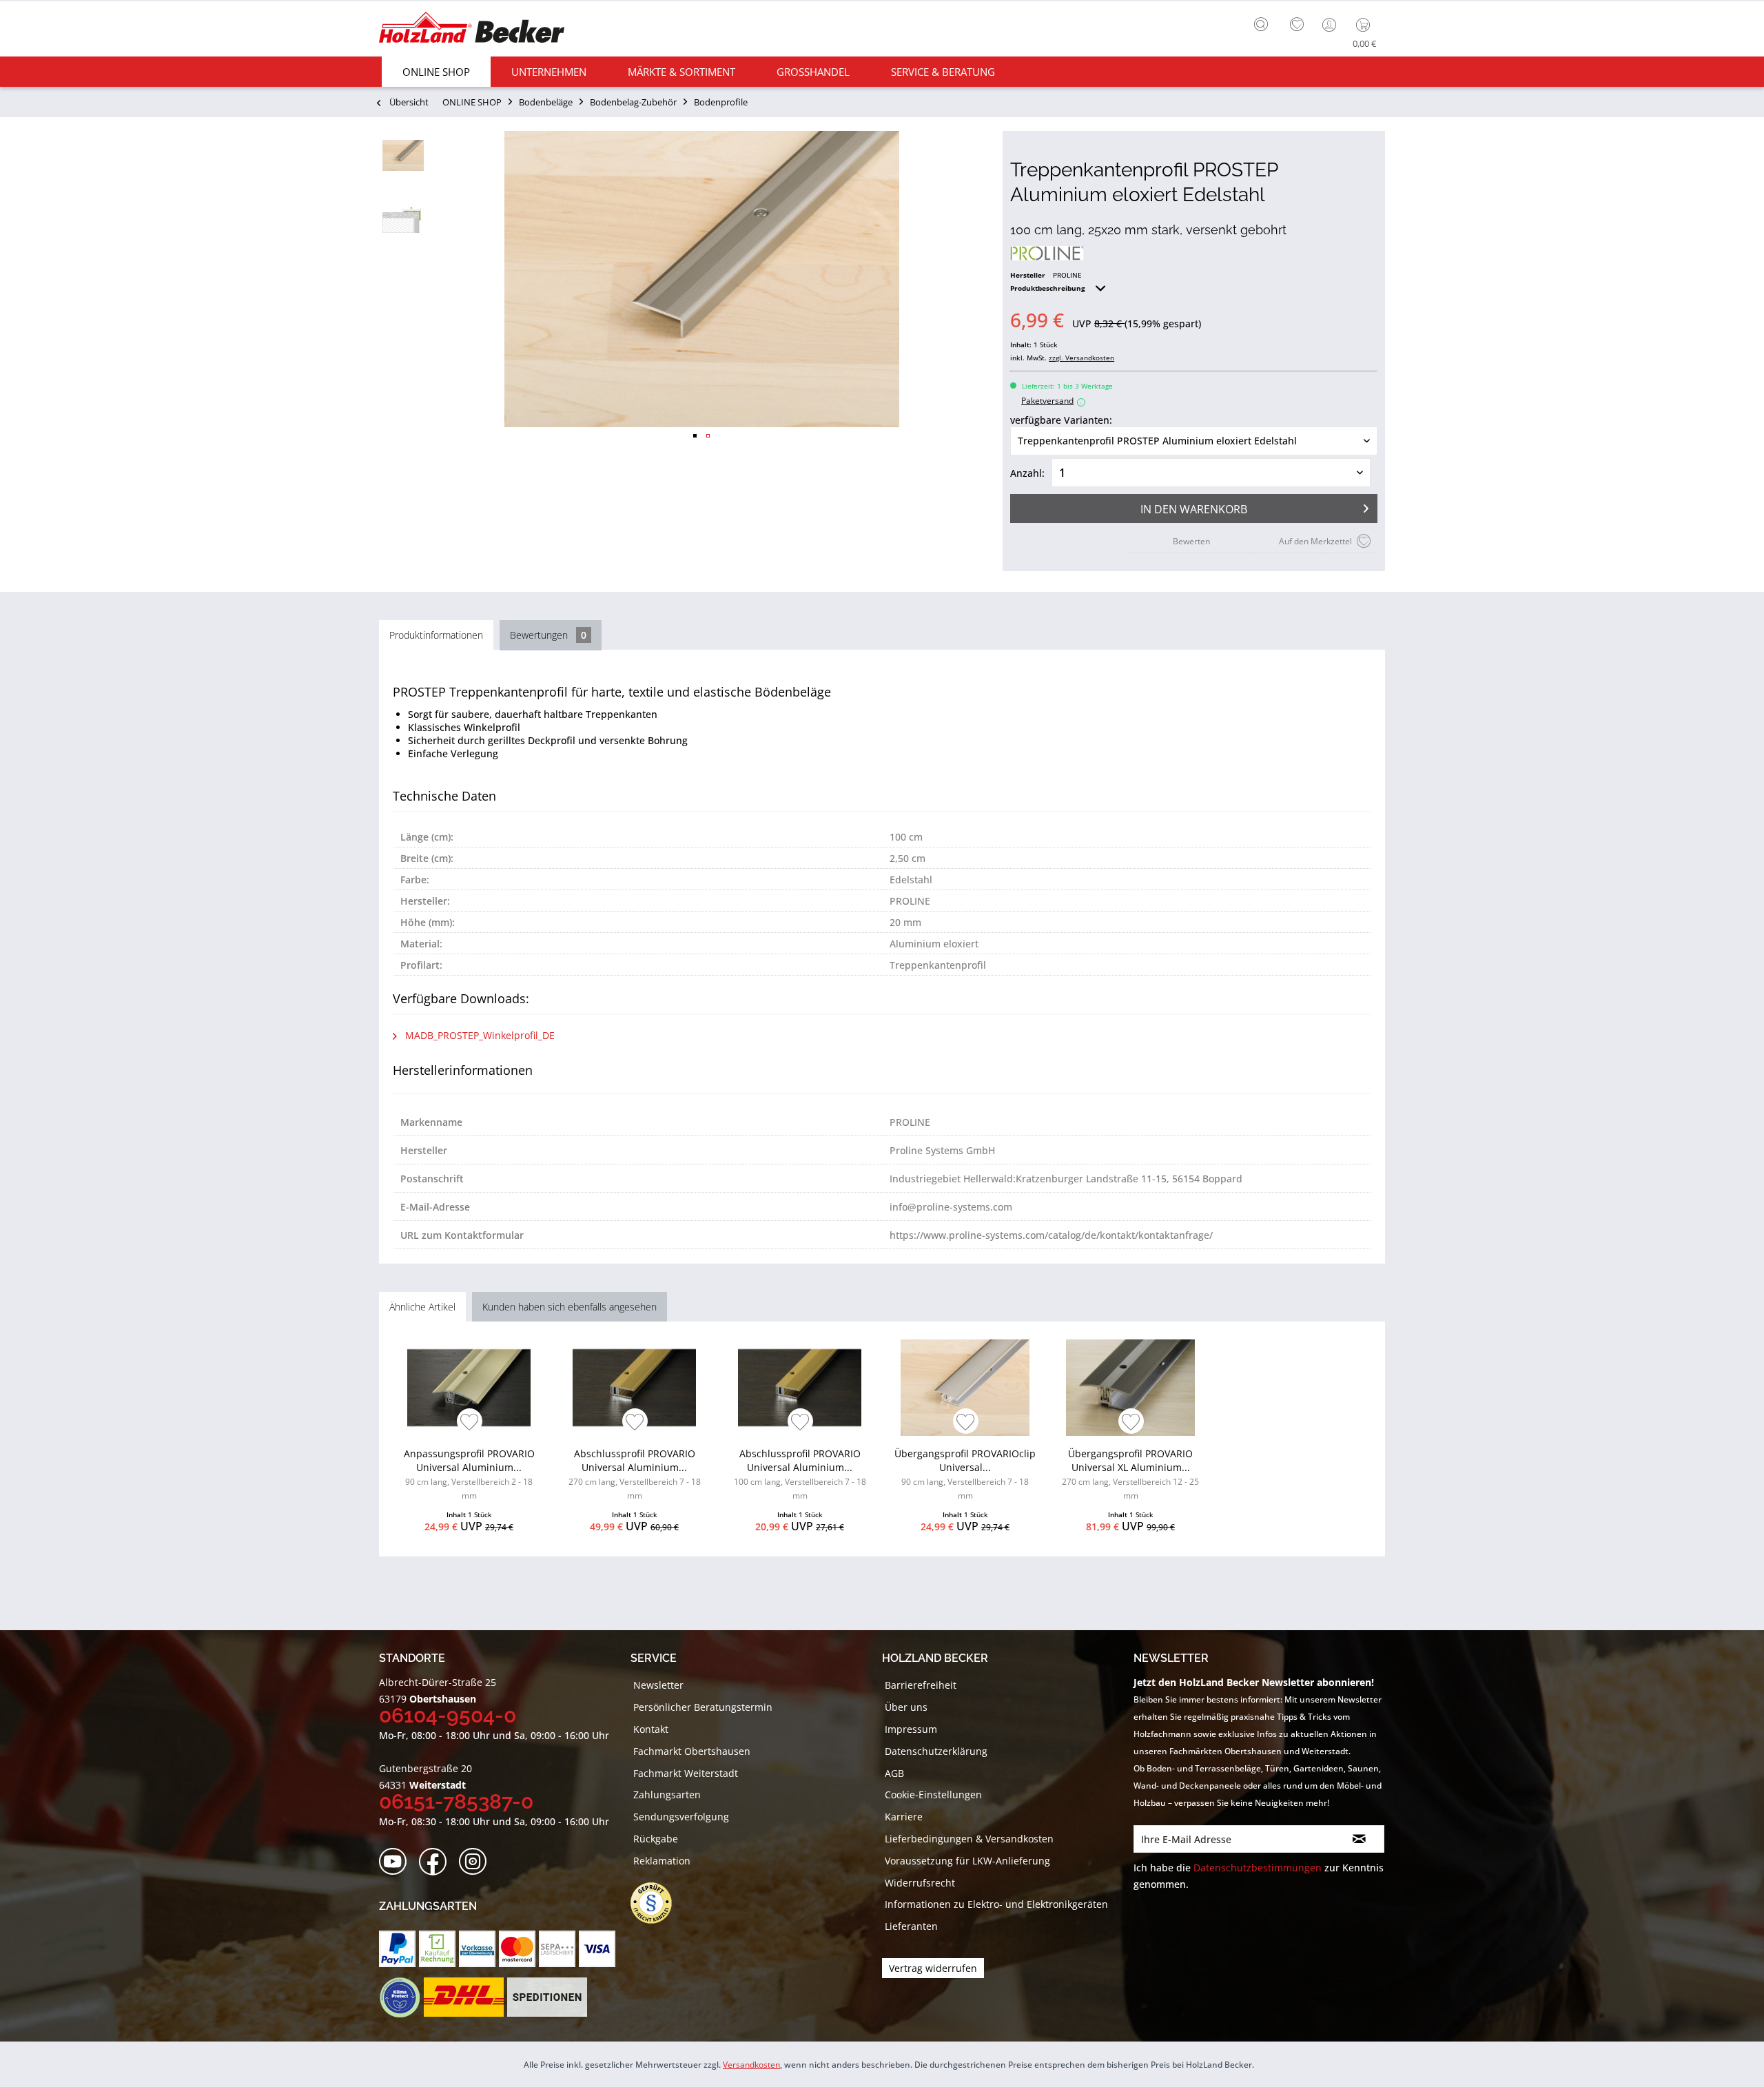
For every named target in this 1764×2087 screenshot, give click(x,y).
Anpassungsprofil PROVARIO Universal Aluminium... (469, 1474)
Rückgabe (656, 1839)
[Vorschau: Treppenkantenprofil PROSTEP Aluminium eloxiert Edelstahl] (403, 155)
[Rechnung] (437, 1949)
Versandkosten (751, 2065)
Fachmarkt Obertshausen (692, 1751)
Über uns (906, 1707)
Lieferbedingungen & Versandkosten (969, 1839)
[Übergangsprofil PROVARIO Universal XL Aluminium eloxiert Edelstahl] (1130, 1388)
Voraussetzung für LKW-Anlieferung (967, 1861)
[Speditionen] (547, 1997)
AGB (894, 1773)
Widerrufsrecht (920, 1883)
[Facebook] (437, 1862)
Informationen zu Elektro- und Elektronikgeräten (996, 1904)
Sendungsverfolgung (681, 1817)
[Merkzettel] (1297, 25)
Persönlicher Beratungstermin (703, 1707)
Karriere (904, 1817)
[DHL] (463, 1997)
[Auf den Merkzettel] (470, 1423)
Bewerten (1191, 541)
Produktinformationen (436, 635)
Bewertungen (548, 635)
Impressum (911, 1729)
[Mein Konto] (1331, 25)
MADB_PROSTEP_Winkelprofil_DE (479, 1035)
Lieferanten (911, 1926)
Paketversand (1052, 401)
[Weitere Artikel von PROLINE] (1047, 253)
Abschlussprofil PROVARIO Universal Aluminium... (635, 1474)
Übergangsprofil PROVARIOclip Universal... (965, 1474)
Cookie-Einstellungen (933, 1795)
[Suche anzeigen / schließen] (1261, 24)
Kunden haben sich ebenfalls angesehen (570, 1307)
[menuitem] (1264, 23)
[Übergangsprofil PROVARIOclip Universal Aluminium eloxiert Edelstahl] (965, 1388)
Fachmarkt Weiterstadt (686, 1773)
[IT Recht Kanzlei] (658, 1903)
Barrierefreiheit (921, 1685)
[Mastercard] (517, 1949)
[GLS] (399, 1997)
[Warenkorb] (1366, 25)
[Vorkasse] (477, 1949)
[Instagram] (477, 1862)
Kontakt (651, 1729)
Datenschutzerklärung (936, 1751)
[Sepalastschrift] (557, 1949)
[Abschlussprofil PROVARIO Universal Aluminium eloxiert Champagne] (634, 1388)
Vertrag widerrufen (933, 1968)
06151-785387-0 (456, 1801)
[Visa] (597, 1949)
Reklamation (662, 1861)
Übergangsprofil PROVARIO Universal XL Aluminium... (1130, 1474)
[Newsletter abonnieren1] (1359, 1839)
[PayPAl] (397, 1949)
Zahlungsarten (667, 1795)
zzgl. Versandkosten (1081, 358)
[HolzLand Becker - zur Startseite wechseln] (472, 29)
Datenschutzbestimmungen (1258, 1868)
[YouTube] (397, 1862)
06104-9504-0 (448, 1715)
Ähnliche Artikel (422, 1307)
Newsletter (658, 1685)
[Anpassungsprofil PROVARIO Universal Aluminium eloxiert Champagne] (469, 1388)
